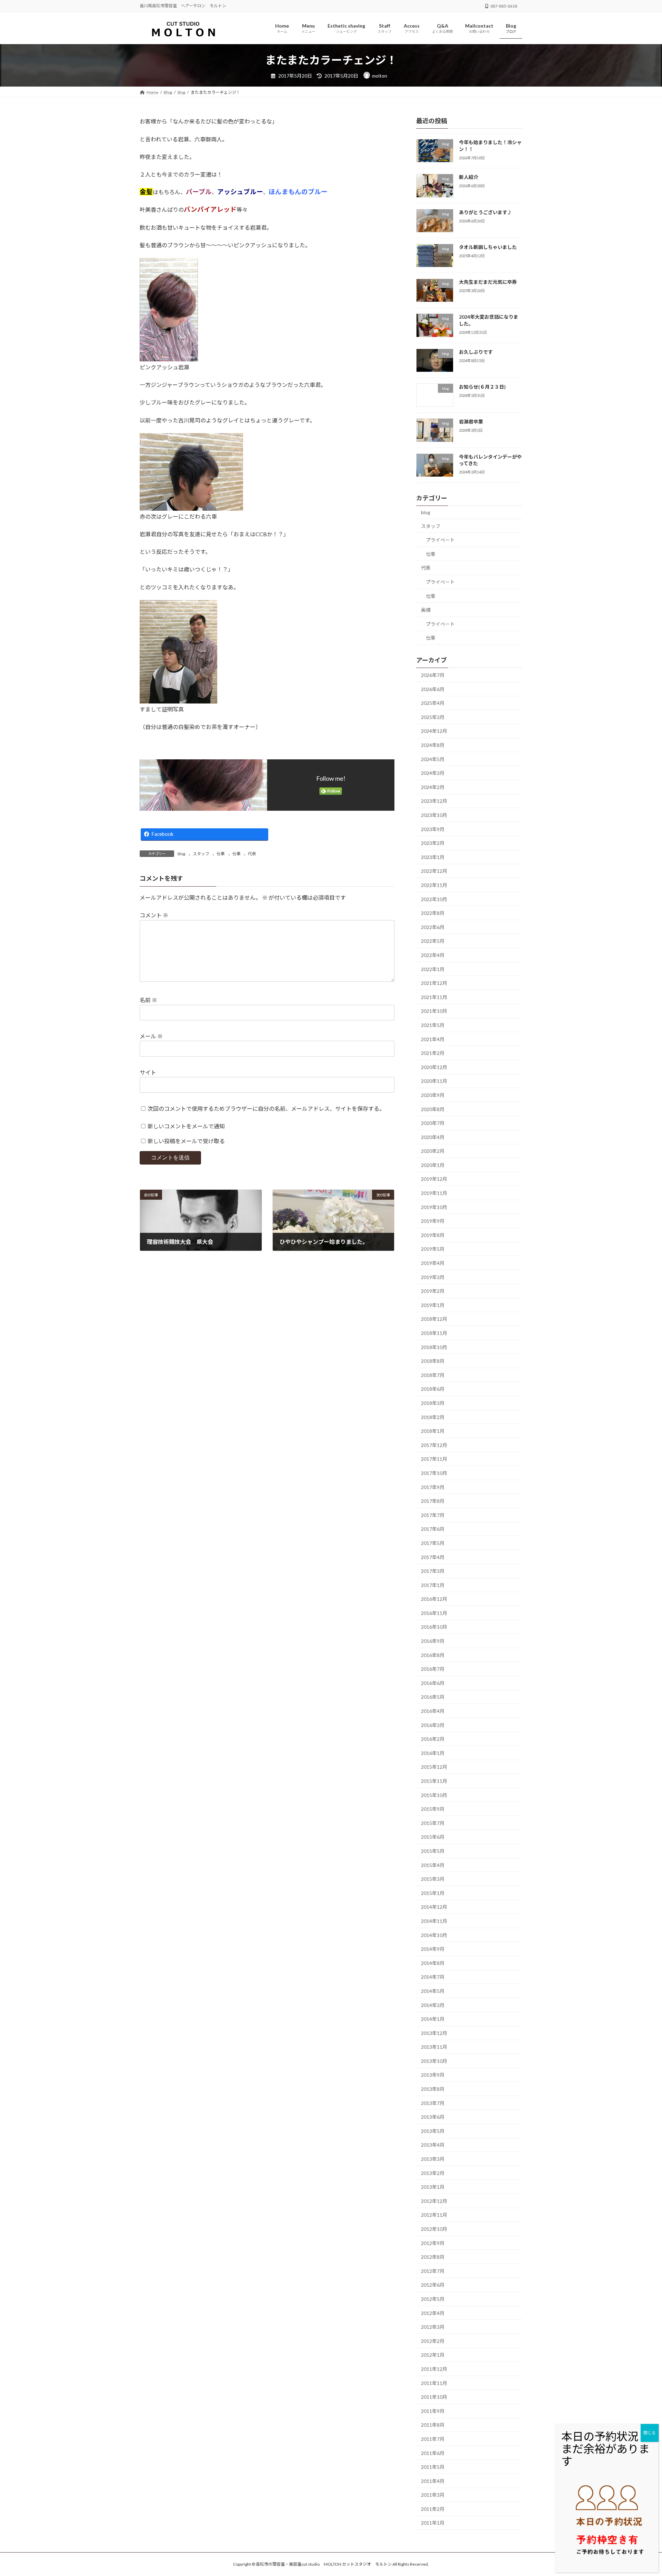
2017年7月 (433, 1515)
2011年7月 (433, 2439)
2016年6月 (433, 1683)
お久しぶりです (476, 352)
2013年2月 (433, 2173)
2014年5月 (433, 1991)
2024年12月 (434, 731)
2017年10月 (434, 1473)
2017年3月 (433, 1571)
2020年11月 (434, 1081)
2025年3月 (433, 717)
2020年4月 (433, 1137)
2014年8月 (433, 1963)
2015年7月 (433, 1823)
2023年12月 (434, 801)
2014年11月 (434, 1921)
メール (151, 1036)
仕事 (221, 854)
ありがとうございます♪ (485, 212)
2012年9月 (433, 2243)
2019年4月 (433, 1263)
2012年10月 (434, 2229)
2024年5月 (433, 759)
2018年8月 (433, 1361)
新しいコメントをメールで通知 (186, 1126)
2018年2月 (433, 1417)
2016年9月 (433, 1641)
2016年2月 (433, 1739)
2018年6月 (433, 1389)
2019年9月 (433, 1221)
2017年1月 (433, 1585)
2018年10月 (434, 1347)
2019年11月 (434, 1193)
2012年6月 (433, 2285)
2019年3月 (433, 1277)
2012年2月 (433, 2341)
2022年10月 (434, 899)
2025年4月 (433, 703)
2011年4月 (433, 2481)
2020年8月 (433, 1109)
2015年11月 (434, 1781)
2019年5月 (433, 1249)
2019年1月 (433, 1305)
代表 (252, 854)
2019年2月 (433, 1291)
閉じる (650, 2433)
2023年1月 (433, 857)
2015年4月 (433, 1865)
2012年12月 (434, 2201)
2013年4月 (433, 2145)
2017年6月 (433, 1529)
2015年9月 (433, 1809)
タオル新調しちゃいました (488, 247)
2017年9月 (433, 1487)
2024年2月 (433, 787)
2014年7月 (433, 1977)
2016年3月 (433, 1725)
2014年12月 (434, 1907)
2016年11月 (434, 1613)
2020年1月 (433, 1165)
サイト (148, 1072)
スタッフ (201, 854)
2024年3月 (433, 773)
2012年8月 (433, 2257)
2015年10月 (434, 1795)
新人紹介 (469, 177)
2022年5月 (433, 941)
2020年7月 (433, 1123)
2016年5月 (433, 1697)
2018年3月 (433, 1403)
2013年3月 (433, 2159)
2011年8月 (433, 2425)
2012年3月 (433, 2327)
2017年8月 (433, 1501)
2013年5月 (433, 2131)
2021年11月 (434, 997)
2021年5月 (433, 1025)
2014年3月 (433, 2005)
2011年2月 (433, 2509)
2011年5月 (433, 2467)
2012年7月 (433, 2271)
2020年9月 (433, 1095)
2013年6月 (433, 2117)
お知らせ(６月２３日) (482, 387)
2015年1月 (433, 1893)
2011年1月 (433, 2523)
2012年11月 (434, 2215)
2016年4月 (433, 1711)
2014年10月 (434, 1935)
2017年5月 (433, 1543)
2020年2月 (433, 1151)
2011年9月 (433, 2411)
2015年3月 (433, 1879)
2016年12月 (434, 1599)
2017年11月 (434, 1459)
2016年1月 (433, 1753)
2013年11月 (434, 2047)
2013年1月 (433, 2187)
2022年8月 (433, 913)
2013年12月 (434, 2033)
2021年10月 (434, 1011)
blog (181, 854)
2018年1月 (433, 1431)
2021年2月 (433, 1053)
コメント (154, 915)
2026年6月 (433, 689)
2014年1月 (433, 2019)
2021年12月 (434, 983)
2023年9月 (433, 829)
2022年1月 (433, 969)
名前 (148, 1000)
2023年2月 (433, 843)
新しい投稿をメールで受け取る (186, 1141)
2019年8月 (433, 1235)
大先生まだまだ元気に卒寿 (488, 282)
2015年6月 (433, 1837)
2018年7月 (433, 1375)
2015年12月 (434, 1767)
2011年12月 (434, 2369)
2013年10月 (434, 2061)
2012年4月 (433, 2313)
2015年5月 (433, 1851)
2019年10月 (434, 1207)
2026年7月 (433, 675)
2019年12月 (434, 1179)
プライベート (440, 540)
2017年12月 (434, 1445)
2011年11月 (434, 2383)
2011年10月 (434, 2397)
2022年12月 (434, 871)
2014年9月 (433, 1949)
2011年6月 (433, 2453)
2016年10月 (434, 1627)
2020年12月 (434, 1067)
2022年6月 (433, 927)
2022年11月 (434, 885)
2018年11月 (434, 1333)
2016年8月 (433, 1655)
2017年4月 (433, 1557)
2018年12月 (434, 1319)
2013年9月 (433, 2075)
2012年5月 (433, 2299)
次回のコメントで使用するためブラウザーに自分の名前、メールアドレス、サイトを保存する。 (266, 1108)
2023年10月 (434, 815)
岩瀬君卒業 (471, 422)
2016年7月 (433, 1669)
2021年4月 (433, 1039)
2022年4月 (433, 955)
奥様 (426, 610)
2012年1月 (433, 2355)
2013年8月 (433, 2089)
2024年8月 (433, 745)
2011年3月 (433, 2495)
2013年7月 (433, 2103)
